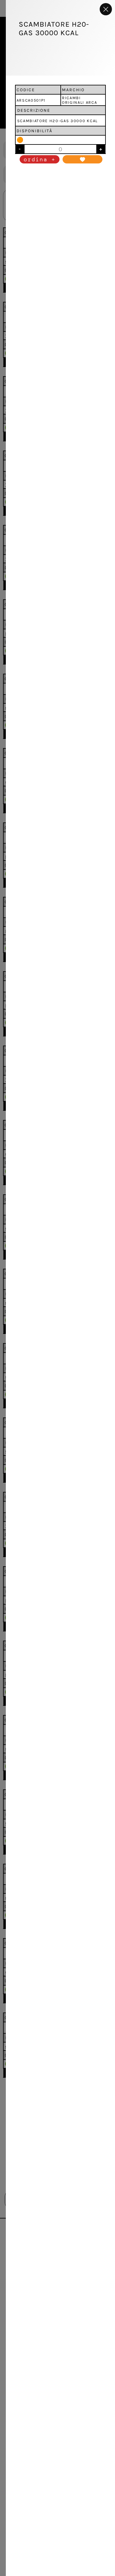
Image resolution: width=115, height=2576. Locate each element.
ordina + (40, 159)
